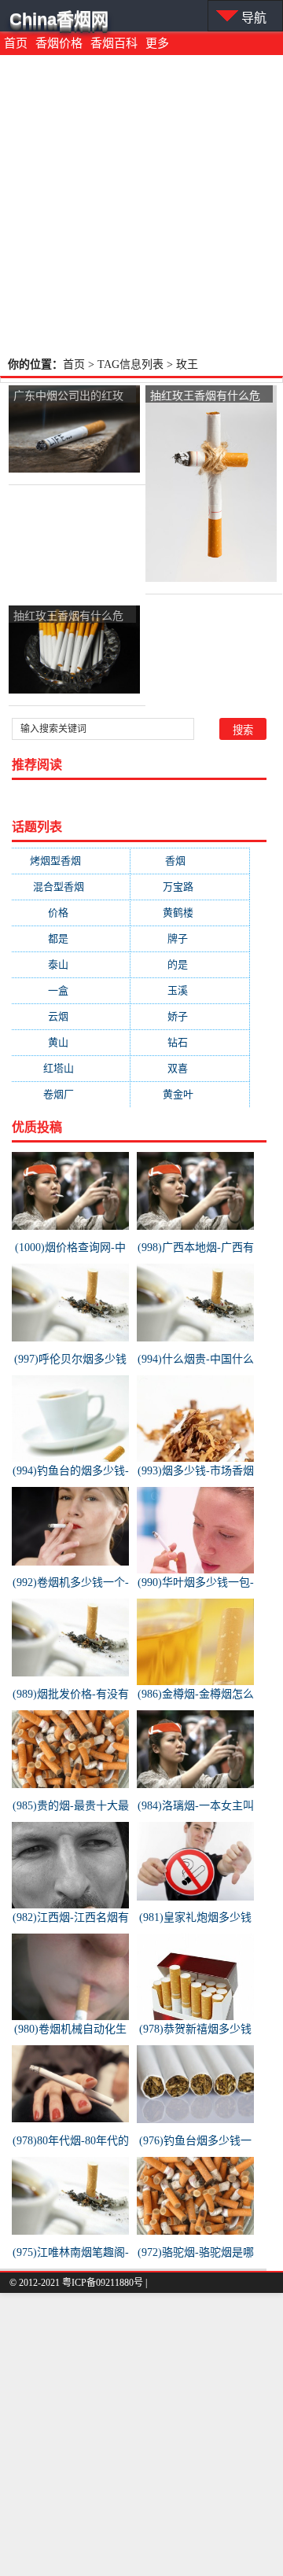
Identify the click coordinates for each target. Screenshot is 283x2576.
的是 (190, 964)
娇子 (190, 1016)
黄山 (71, 1042)
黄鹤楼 (191, 913)
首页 (16, 43)
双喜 (190, 1068)
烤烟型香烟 (71, 861)
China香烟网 (59, 19)
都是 (71, 938)
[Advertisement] (141, 204)
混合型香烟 (71, 887)
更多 (157, 43)
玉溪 (190, 990)
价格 (71, 913)
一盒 (71, 990)
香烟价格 (59, 43)
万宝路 (191, 887)
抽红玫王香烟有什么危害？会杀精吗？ (205, 396)
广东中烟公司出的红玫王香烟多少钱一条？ (68, 396)
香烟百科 (114, 43)
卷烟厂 (71, 1094)
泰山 (71, 964)
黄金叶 (191, 1094)
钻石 (190, 1042)
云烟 (71, 1016)
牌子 (190, 938)
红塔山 (71, 1068)
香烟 (191, 861)
